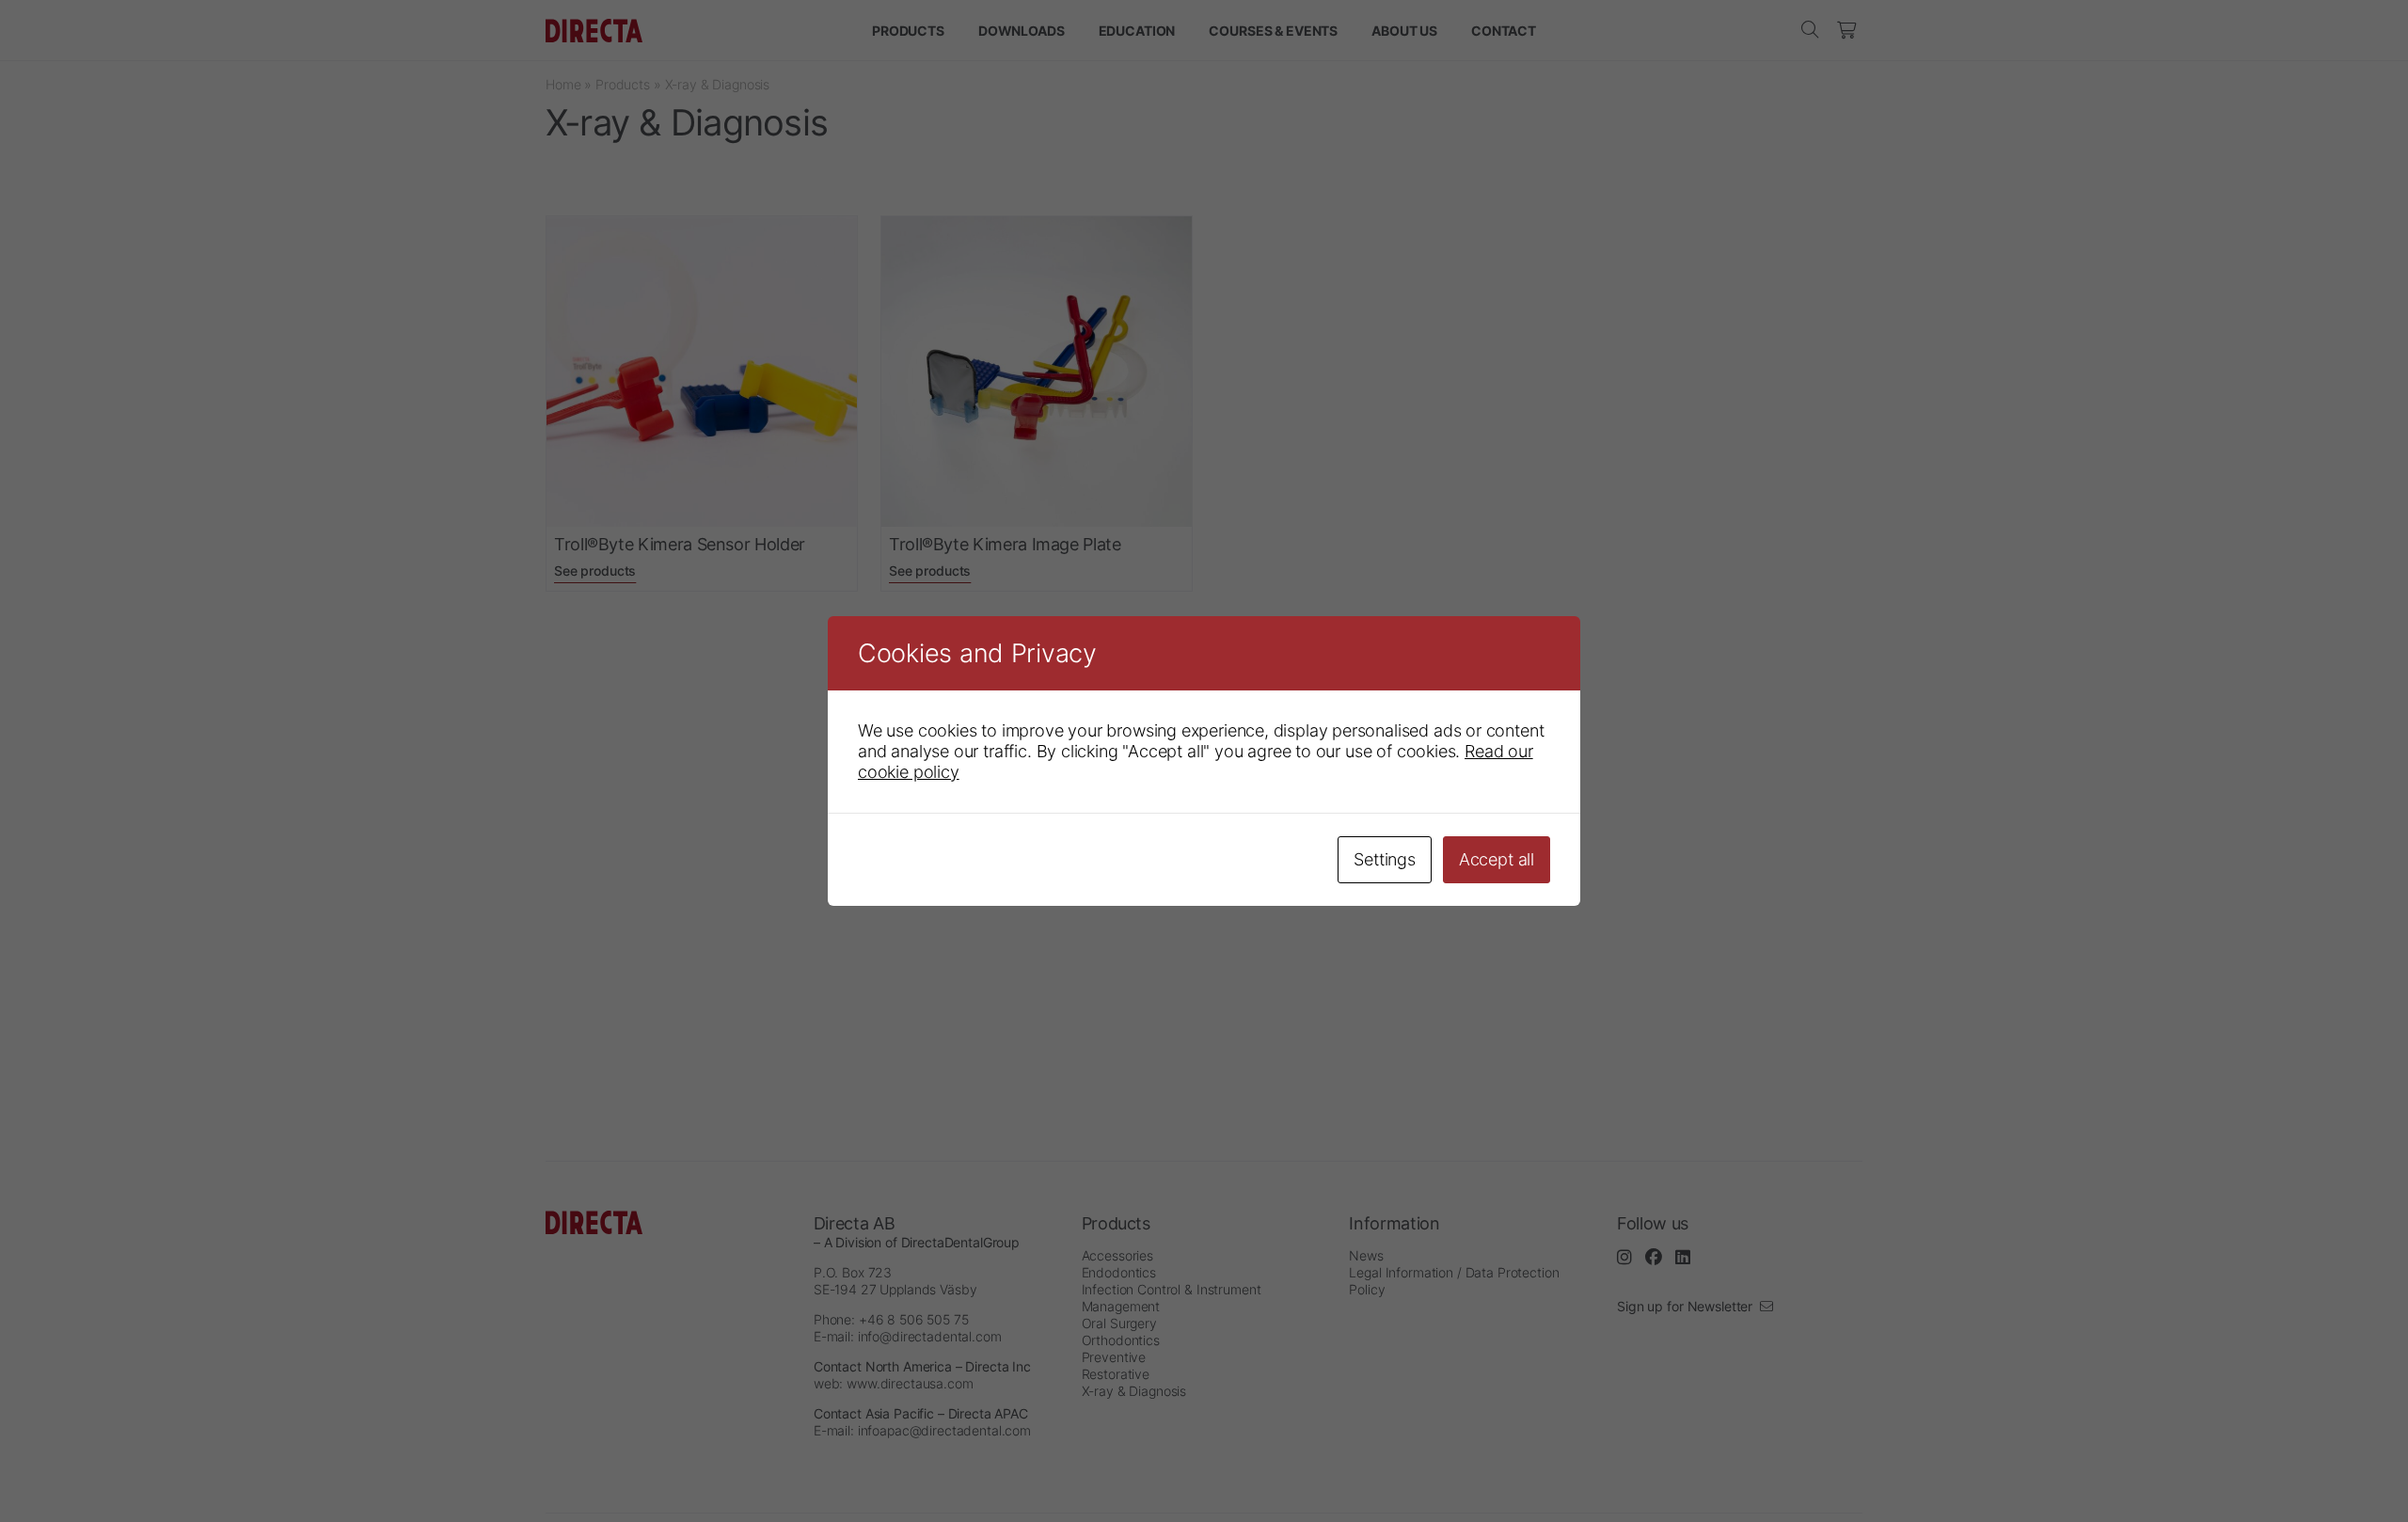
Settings (1385, 859)
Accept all (1497, 859)
